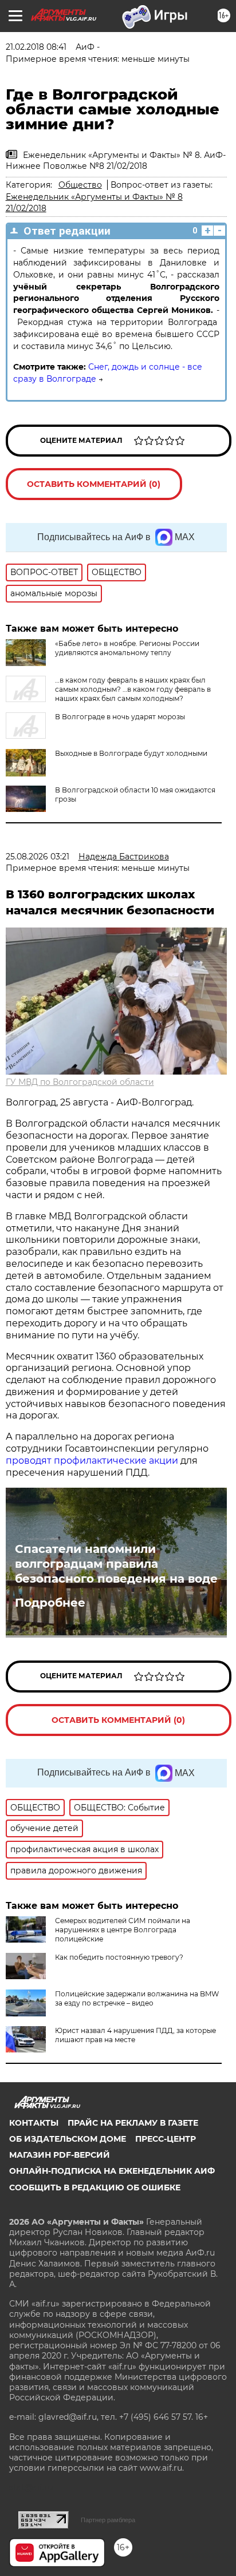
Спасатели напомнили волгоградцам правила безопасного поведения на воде (116, 1564)
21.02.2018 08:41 (36, 47)
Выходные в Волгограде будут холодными (131, 753)
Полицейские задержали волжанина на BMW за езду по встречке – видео (137, 1998)
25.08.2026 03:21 (38, 857)
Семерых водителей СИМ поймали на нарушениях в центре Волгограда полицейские (123, 1930)
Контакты (34, 2123)
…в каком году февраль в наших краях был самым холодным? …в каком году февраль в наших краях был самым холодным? (133, 689)
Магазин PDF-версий (60, 2155)
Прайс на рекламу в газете (133, 2123)
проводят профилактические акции (92, 1461)
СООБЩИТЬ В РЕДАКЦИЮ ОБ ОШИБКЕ (95, 2187)
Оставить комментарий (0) (94, 484)
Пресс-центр (166, 2139)
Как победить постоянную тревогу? (119, 1957)
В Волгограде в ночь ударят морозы (120, 717)
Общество (80, 185)
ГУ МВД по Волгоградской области (80, 1082)
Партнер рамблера (108, 2520)
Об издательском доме (68, 2139)
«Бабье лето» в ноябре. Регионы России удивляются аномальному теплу (127, 648)
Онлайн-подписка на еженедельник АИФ (112, 2171)
